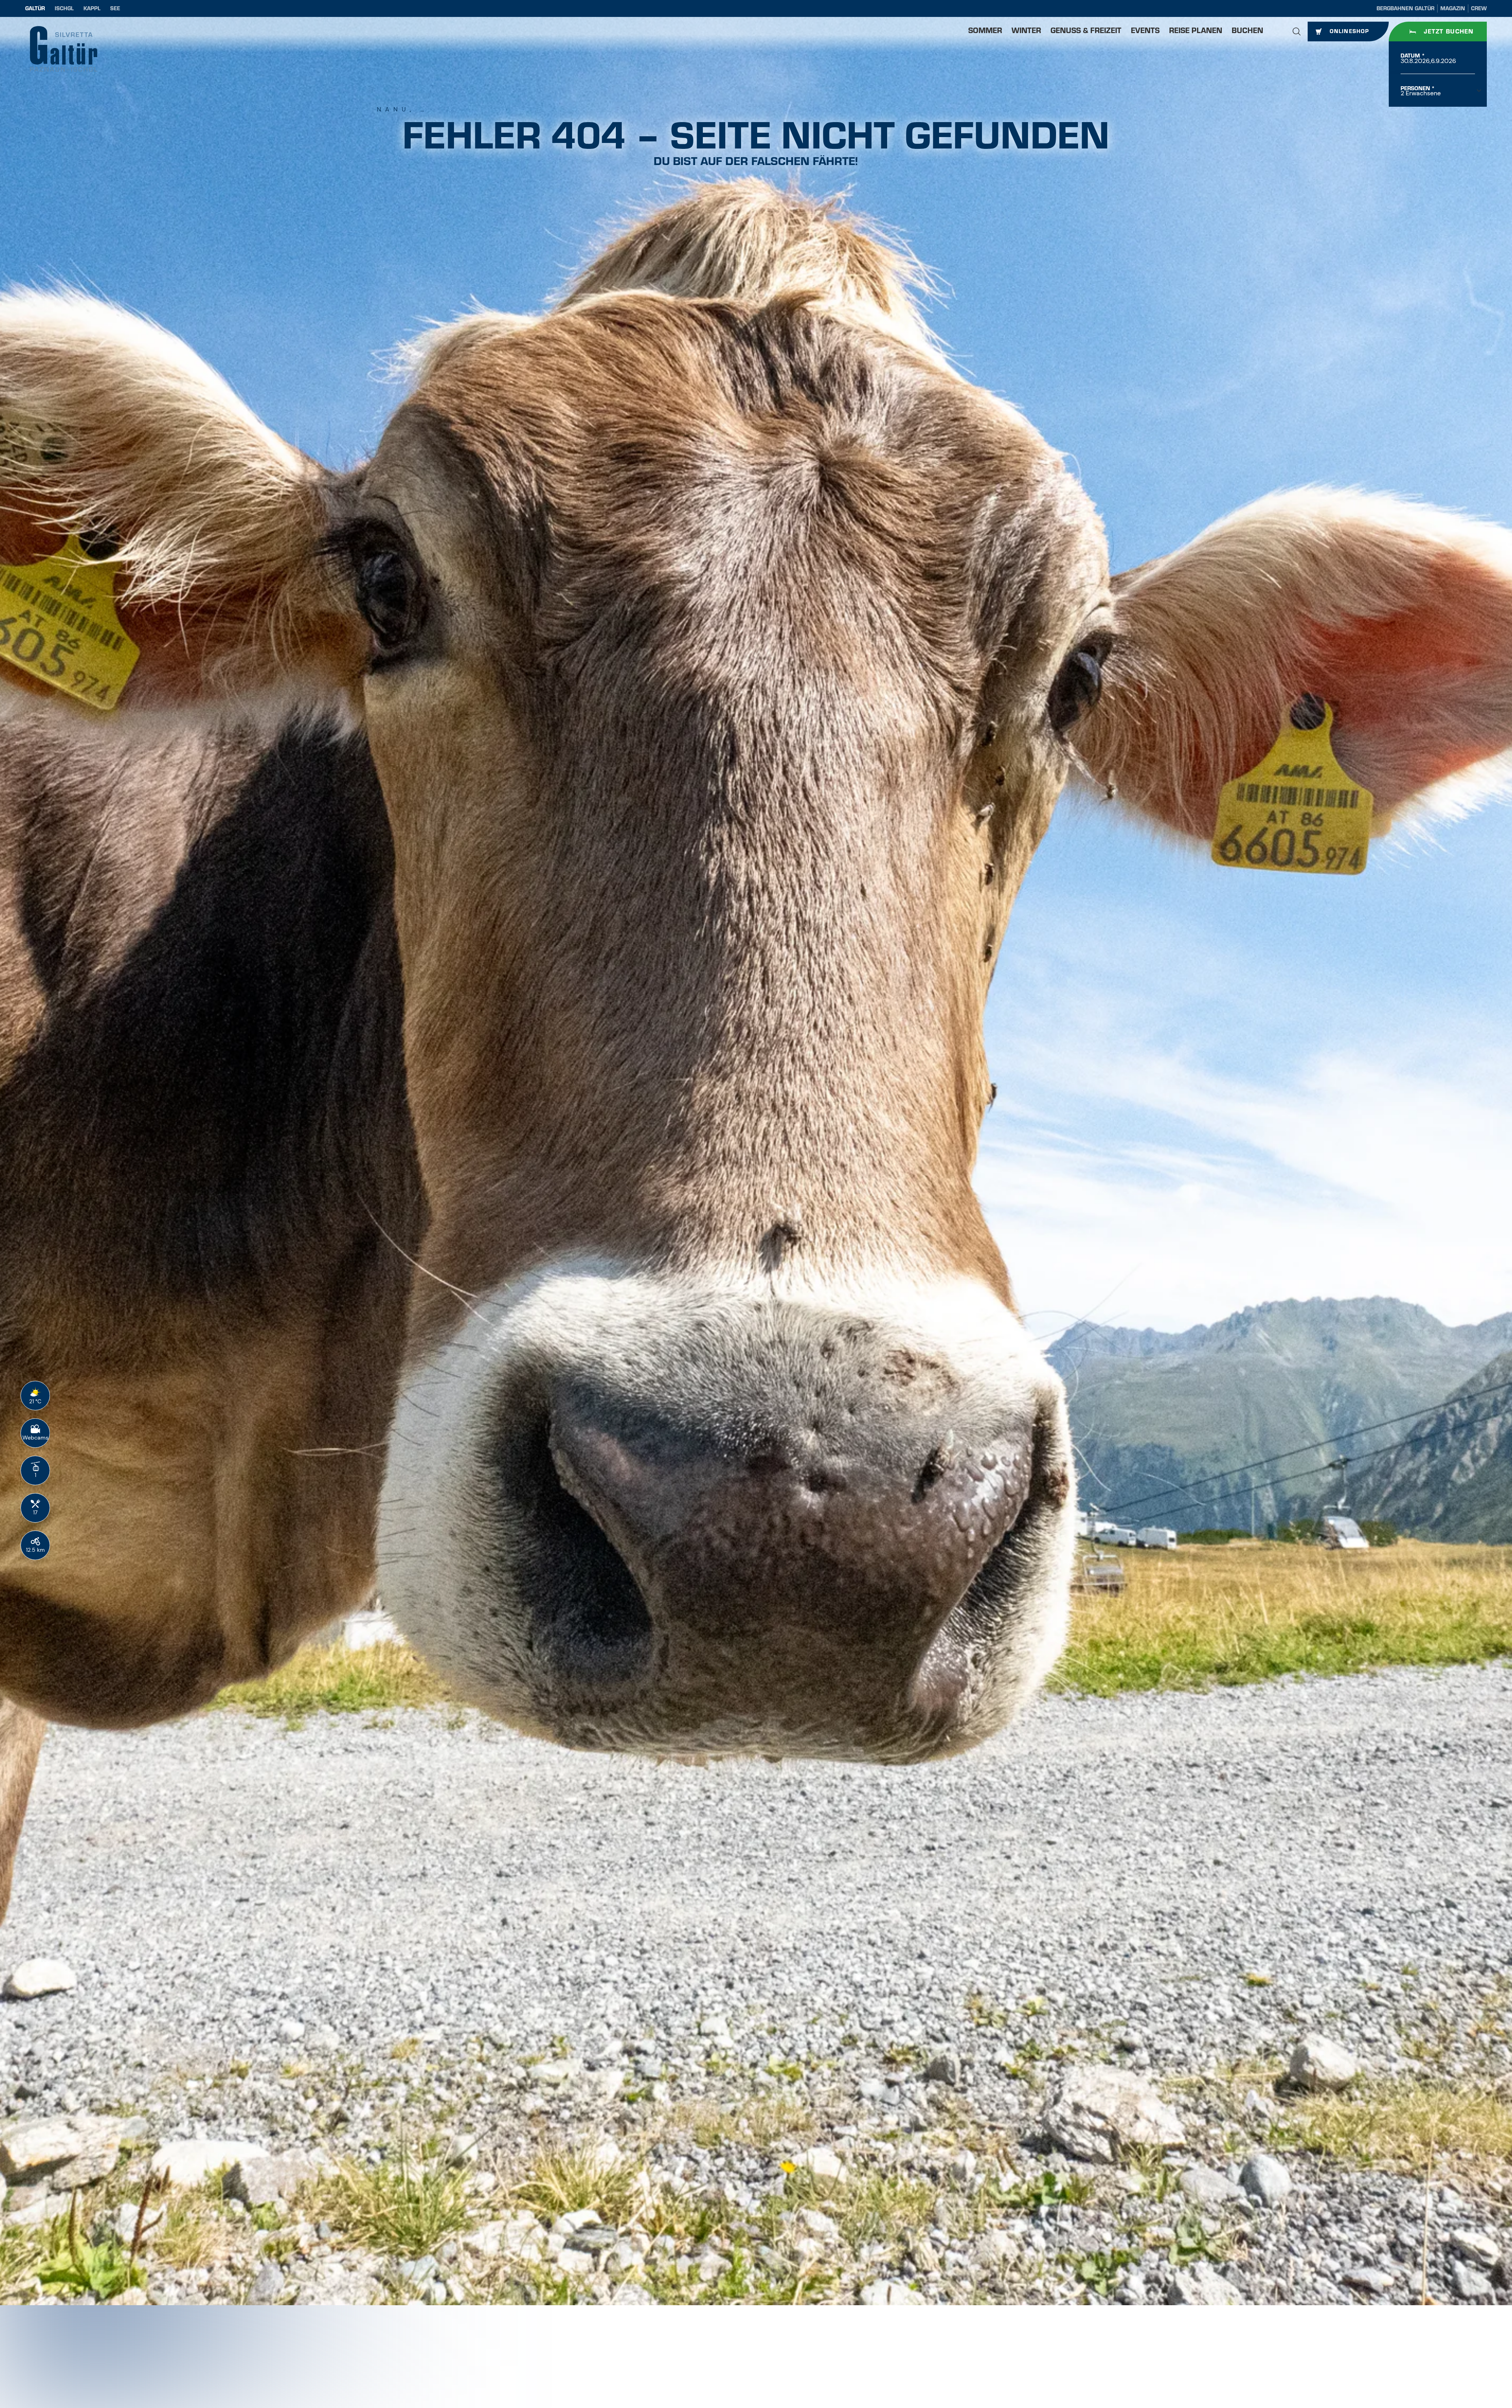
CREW (1479, 8)
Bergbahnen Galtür (1405, 8)
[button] (1297, 32)
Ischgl (64, 8)
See (115, 8)
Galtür (35, 8)
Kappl (92, 8)
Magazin (1453, 8)
